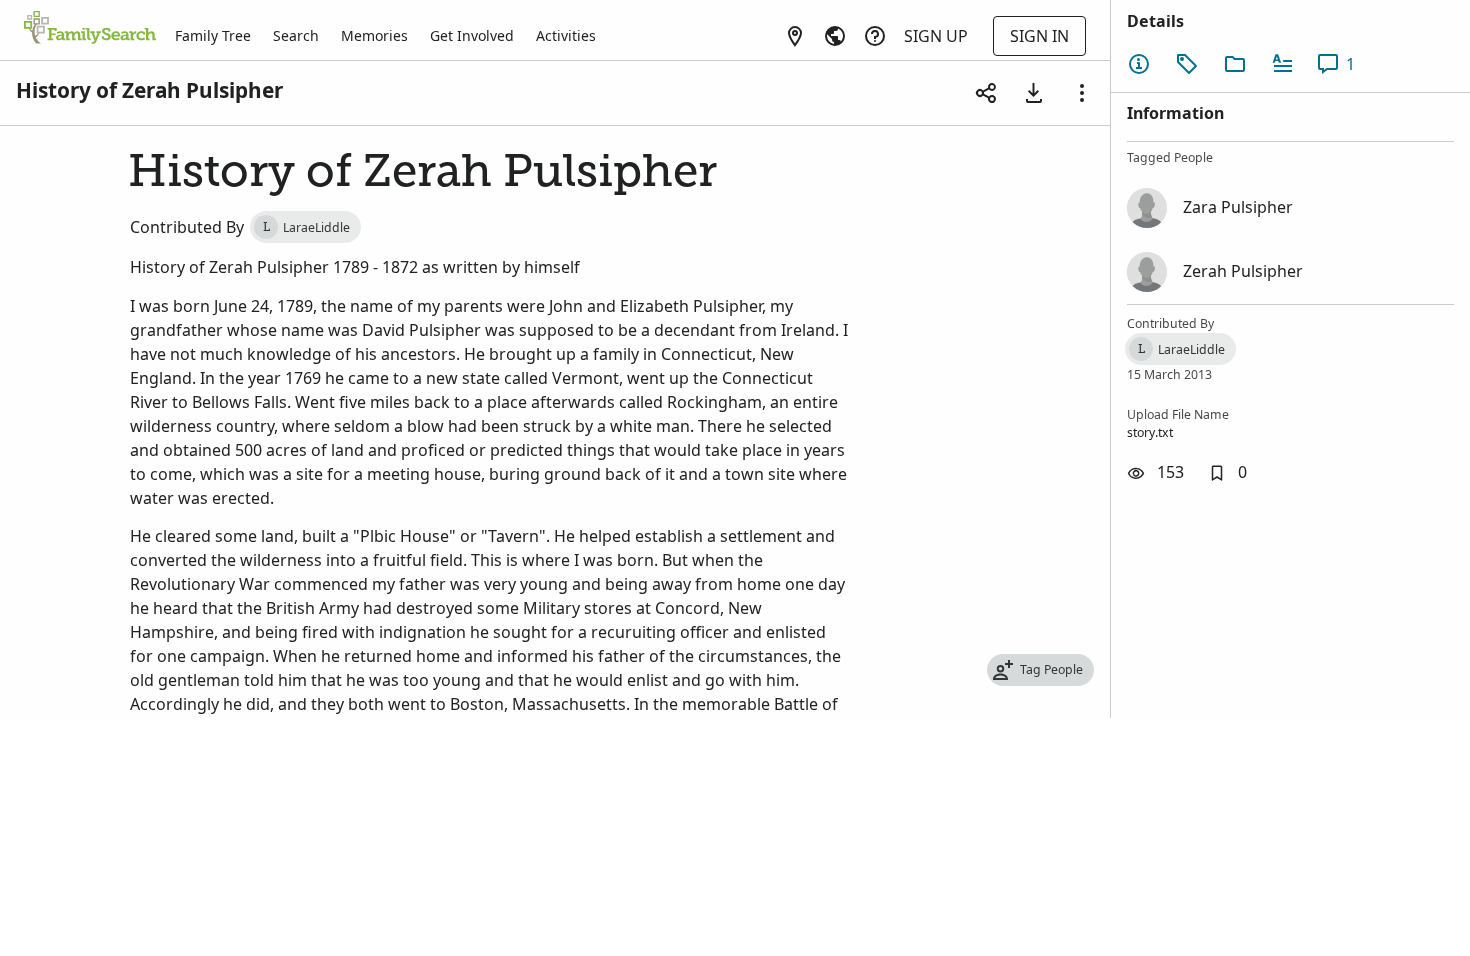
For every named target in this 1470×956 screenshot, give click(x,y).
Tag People (1051, 669)
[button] (1227, 473)
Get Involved (472, 35)
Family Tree (213, 35)
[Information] (1139, 64)
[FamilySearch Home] (90, 29)
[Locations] (795, 36)
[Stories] (1283, 64)
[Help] (875, 36)
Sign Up (936, 36)
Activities (566, 35)
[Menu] (1082, 93)
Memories (374, 35)
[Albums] (1235, 64)
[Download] (1034, 93)
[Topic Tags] (1187, 64)
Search (296, 35)
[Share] (986, 93)
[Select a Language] (835, 36)
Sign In (1039, 36)
